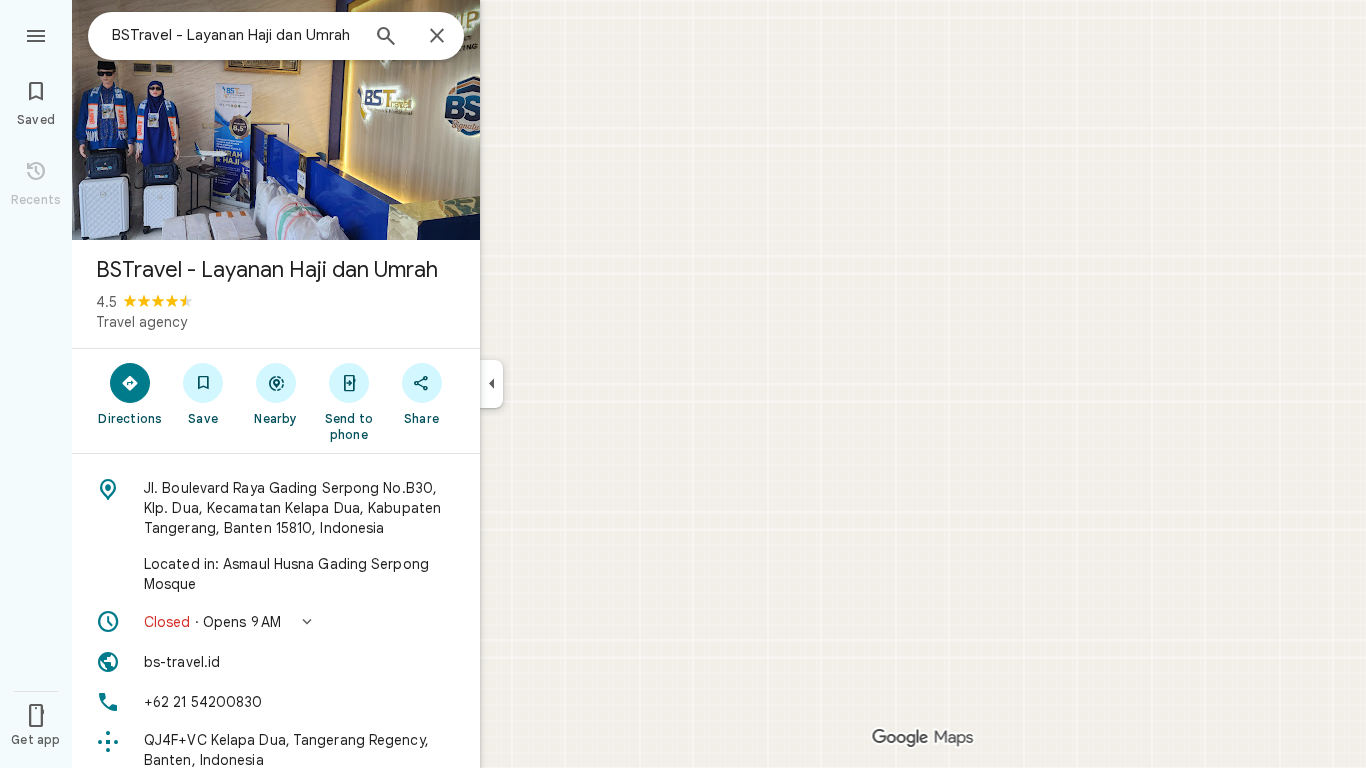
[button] (276, 622)
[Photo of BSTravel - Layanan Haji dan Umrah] (276, 120)
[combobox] (235, 35)
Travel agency (141, 322)
